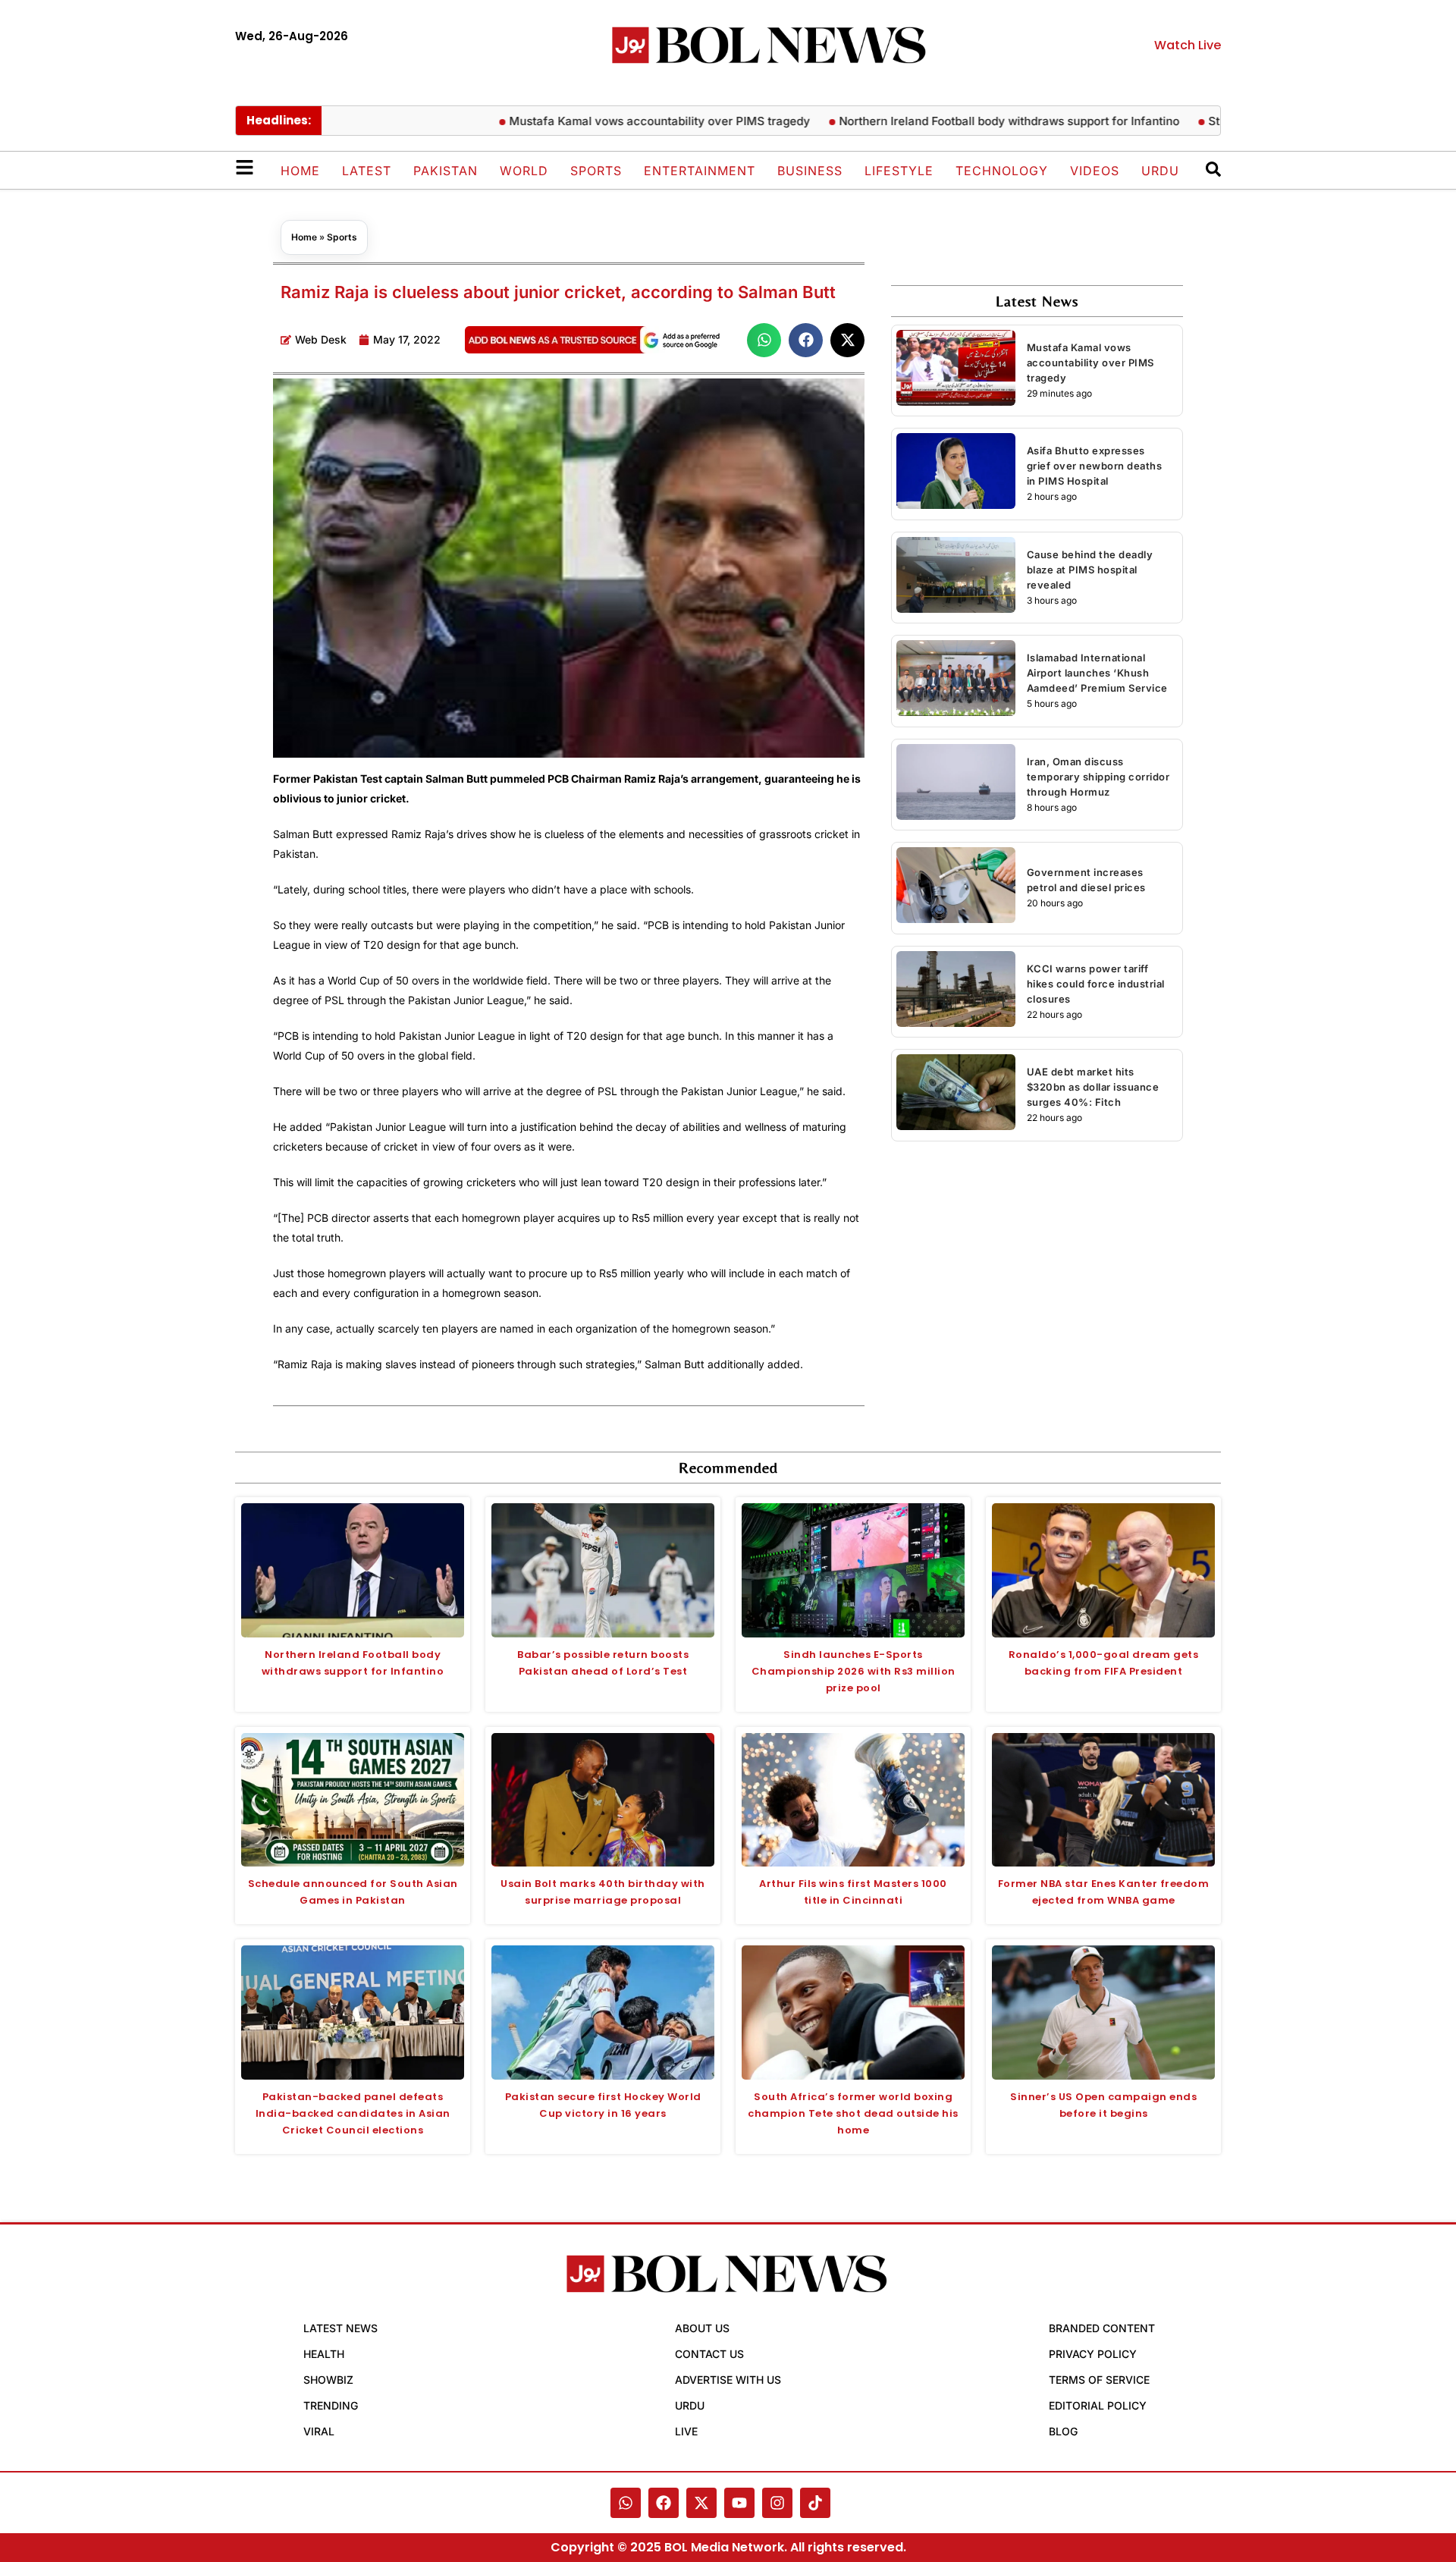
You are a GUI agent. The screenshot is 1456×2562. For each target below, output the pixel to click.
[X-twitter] (701, 2503)
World (524, 171)
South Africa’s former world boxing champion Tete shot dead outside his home (853, 2113)
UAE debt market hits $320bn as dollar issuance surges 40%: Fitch (1093, 1087)
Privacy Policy (1093, 2354)
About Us (702, 2328)
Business (810, 171)
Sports (596, 171)
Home (300, 171)
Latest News (340, 2328)
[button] (764, 340)
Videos (1095, 171)
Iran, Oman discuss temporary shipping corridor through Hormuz (1098, 777)
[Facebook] (664, 2503)
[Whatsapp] (626, 2503)
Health (324, 2354)
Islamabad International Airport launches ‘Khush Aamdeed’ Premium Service (1097, 673)
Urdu (1160, 171)
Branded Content (1102, 2328)
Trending (331, 2405)
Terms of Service (1099, 2380)
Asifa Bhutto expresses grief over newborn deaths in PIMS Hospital (1095, 466)
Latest (367, 171)
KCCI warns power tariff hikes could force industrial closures (1096, 984)
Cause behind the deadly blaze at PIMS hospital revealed (1090, 570)
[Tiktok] (815, 2503)
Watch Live (1188, 45)
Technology (1002, 171)
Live (686, 2431)
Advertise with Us (728, 2380)
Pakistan (446, 171)
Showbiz (328, 2380)
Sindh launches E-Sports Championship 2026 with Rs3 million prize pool (854, 1671)
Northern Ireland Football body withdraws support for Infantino (946, 121)
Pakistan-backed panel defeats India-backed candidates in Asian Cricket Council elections (353, 2113)
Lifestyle (899, 171)
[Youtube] (739, 2503)
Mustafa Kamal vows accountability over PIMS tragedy (596, 121)
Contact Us (709, 2354)
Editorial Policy (1098, 2405)
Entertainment (700, 171)
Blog (1063, 2431)
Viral (319, 2431)
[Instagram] (777, 2503)
